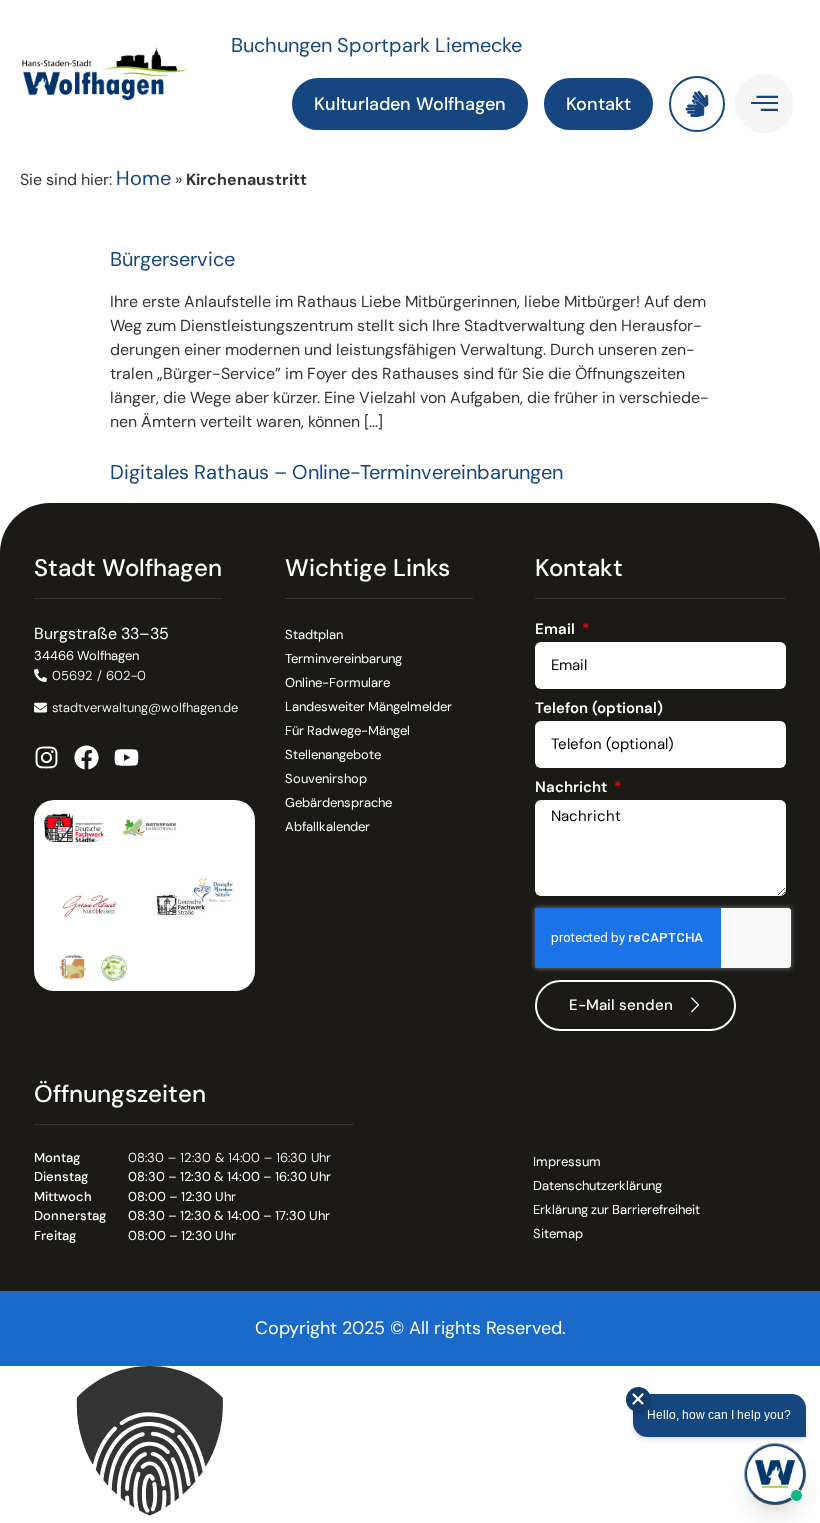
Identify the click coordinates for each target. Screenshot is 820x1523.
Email (557, 630)
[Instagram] (46, 757)
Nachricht (573, 788)
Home (143, 178)
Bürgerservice (172, 259)
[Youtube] (126, 757)
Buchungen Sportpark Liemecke (376, 45)
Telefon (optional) (599, 709)
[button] (410, 1444)
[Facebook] (86, 757)
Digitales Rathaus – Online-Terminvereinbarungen (336, 472)
